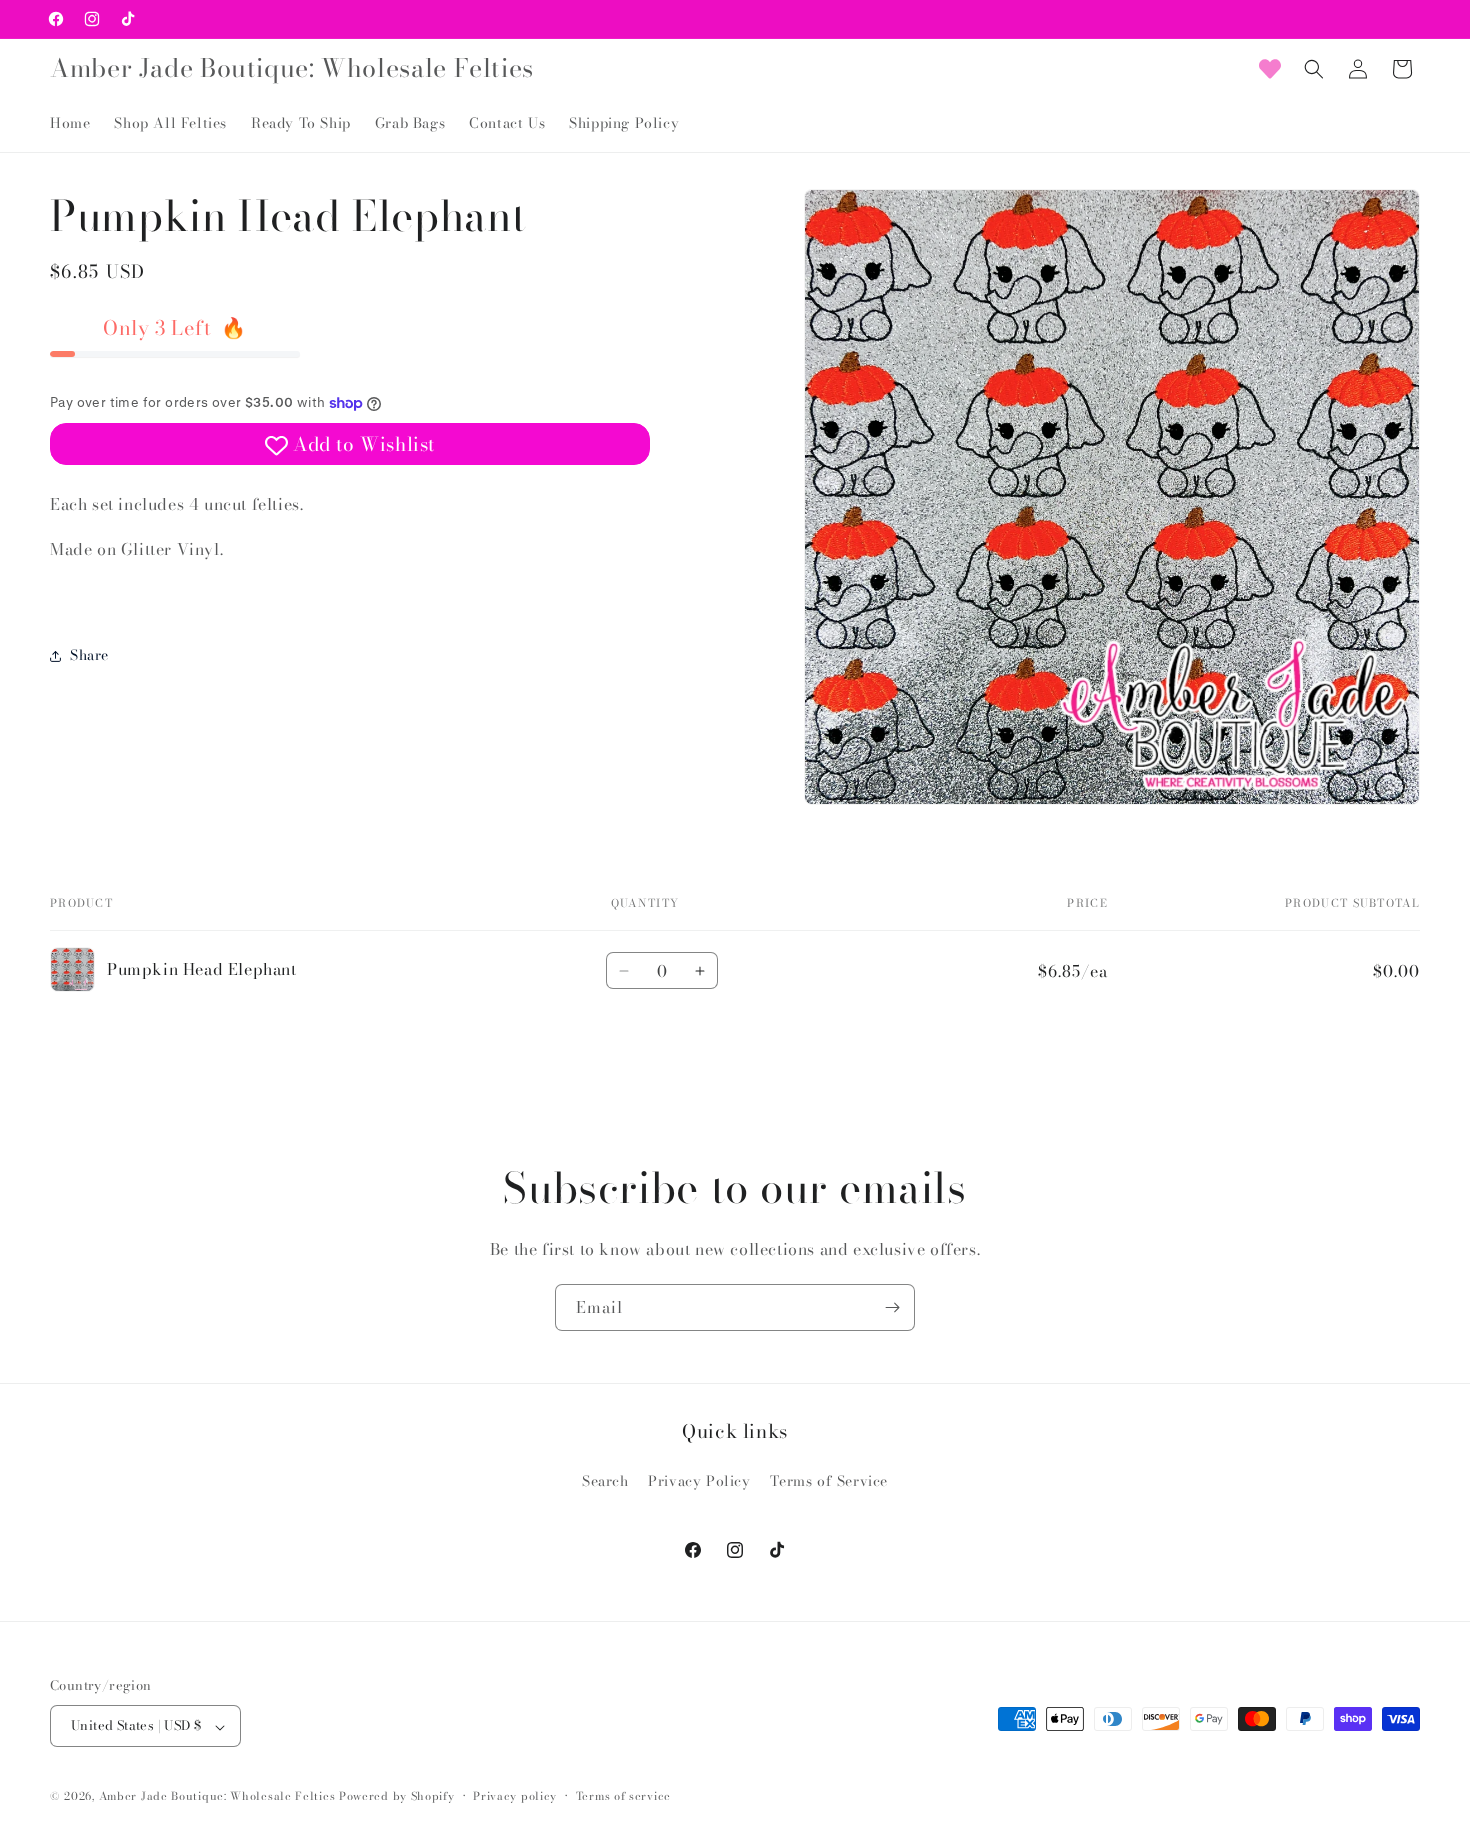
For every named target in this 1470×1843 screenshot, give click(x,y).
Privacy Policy (699, 1481)
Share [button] (89, 655)
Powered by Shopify (397, 1797)
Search (605, 1481)
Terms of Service (829, 1481)
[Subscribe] (892, 1307)
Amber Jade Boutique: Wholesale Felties (217, 1797)
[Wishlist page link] (1270, 69)
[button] (1314, 69)
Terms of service (623, 1796)
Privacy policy (515, 1796)
